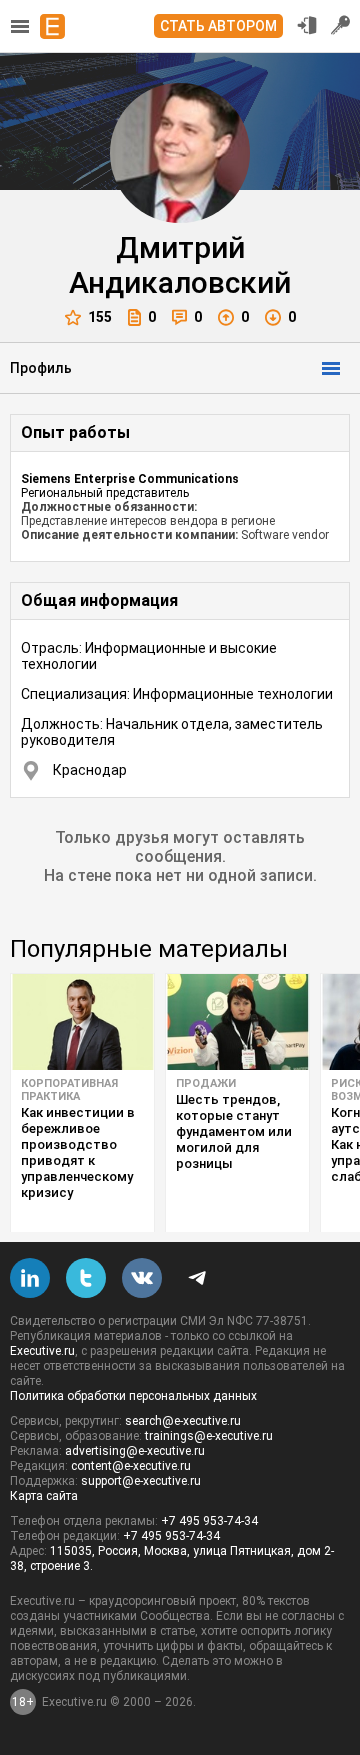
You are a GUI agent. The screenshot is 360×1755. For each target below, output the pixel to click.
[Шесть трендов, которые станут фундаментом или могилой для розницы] (237, 1022)
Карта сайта (44, 1496)
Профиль (41, 368)
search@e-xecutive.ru (183, 1421)
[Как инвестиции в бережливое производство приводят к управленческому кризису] (82, 1022)
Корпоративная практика (69, 1090)
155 (100, 317)
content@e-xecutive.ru (131, 1466)
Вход (307, 25)
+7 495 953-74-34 (209, 1521)
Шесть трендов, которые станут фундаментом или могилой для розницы (234, 1131)
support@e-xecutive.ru (141, 1481)
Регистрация (341, 25)
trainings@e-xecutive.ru (209, 1436)
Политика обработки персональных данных (133, 1396)
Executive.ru (42, 1351)
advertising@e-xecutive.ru (135, 1451)
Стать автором (218, 26)
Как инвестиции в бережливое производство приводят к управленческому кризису (78, 1152)
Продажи (206, 1083)
